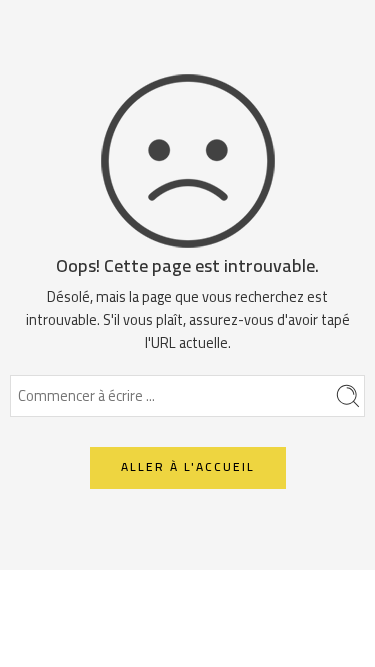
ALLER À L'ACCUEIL (188, 466)
